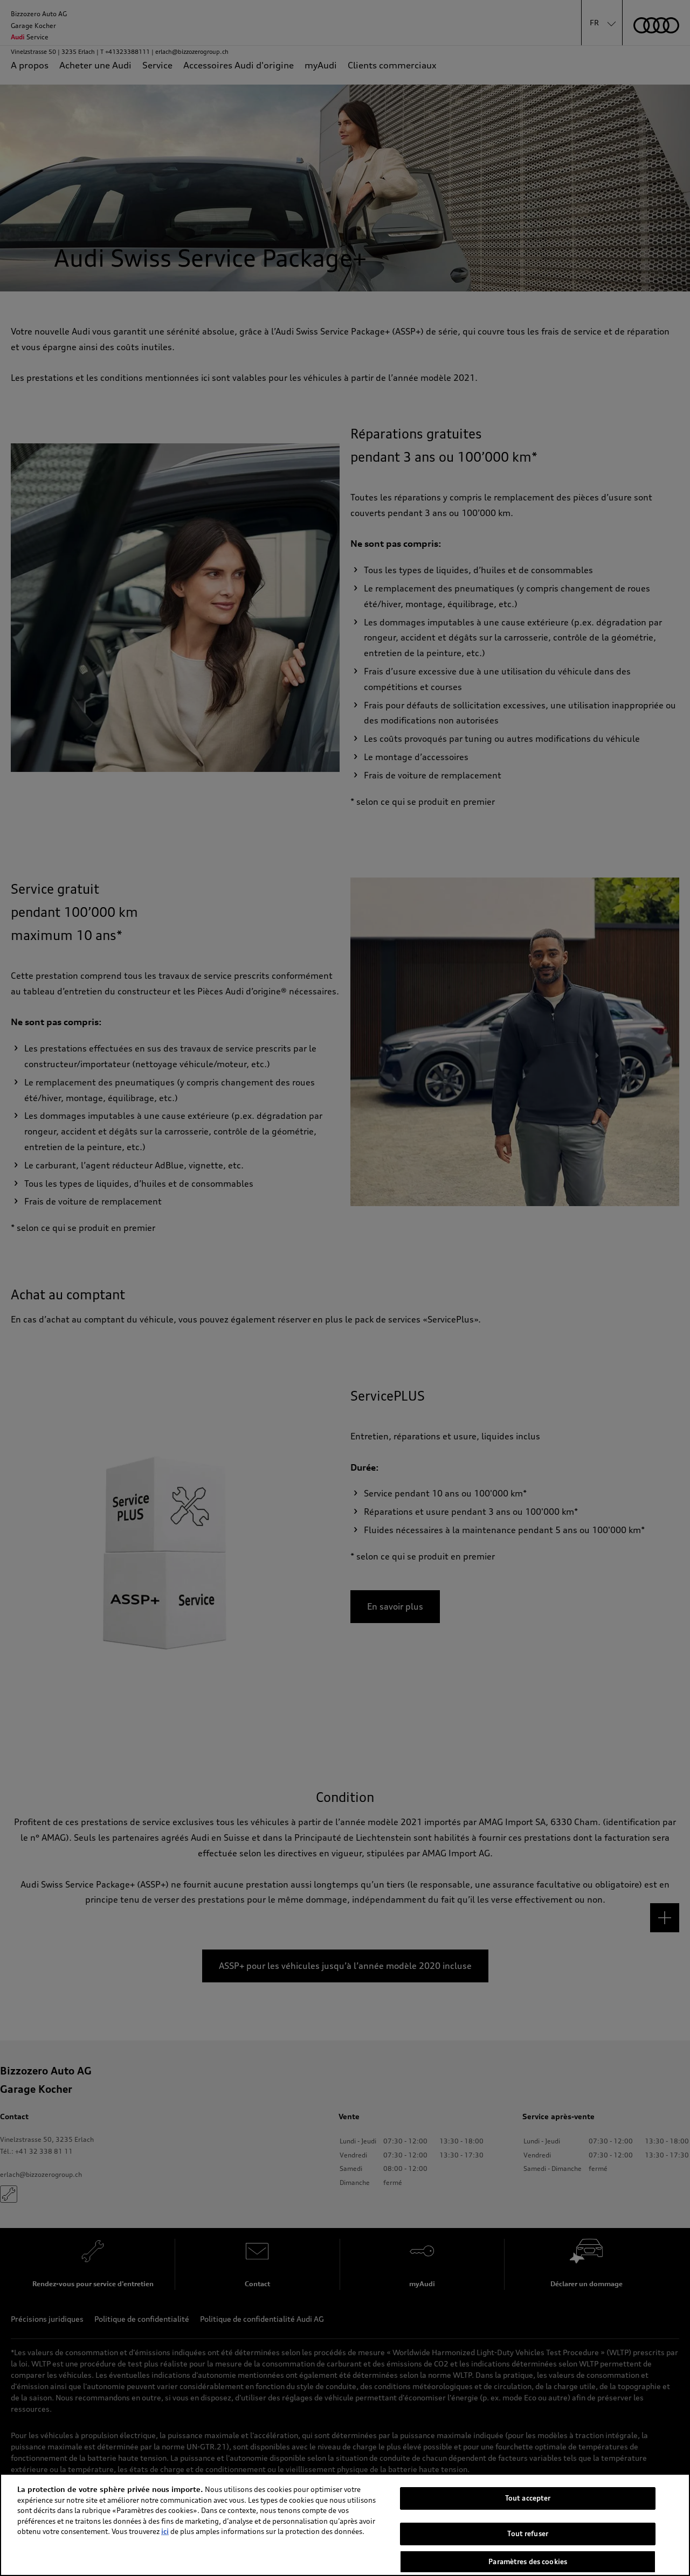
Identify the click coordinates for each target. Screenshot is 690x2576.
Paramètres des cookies (528, 2561)
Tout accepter (528, 2498)
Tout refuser (528, 2534)
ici (165, 2531)
